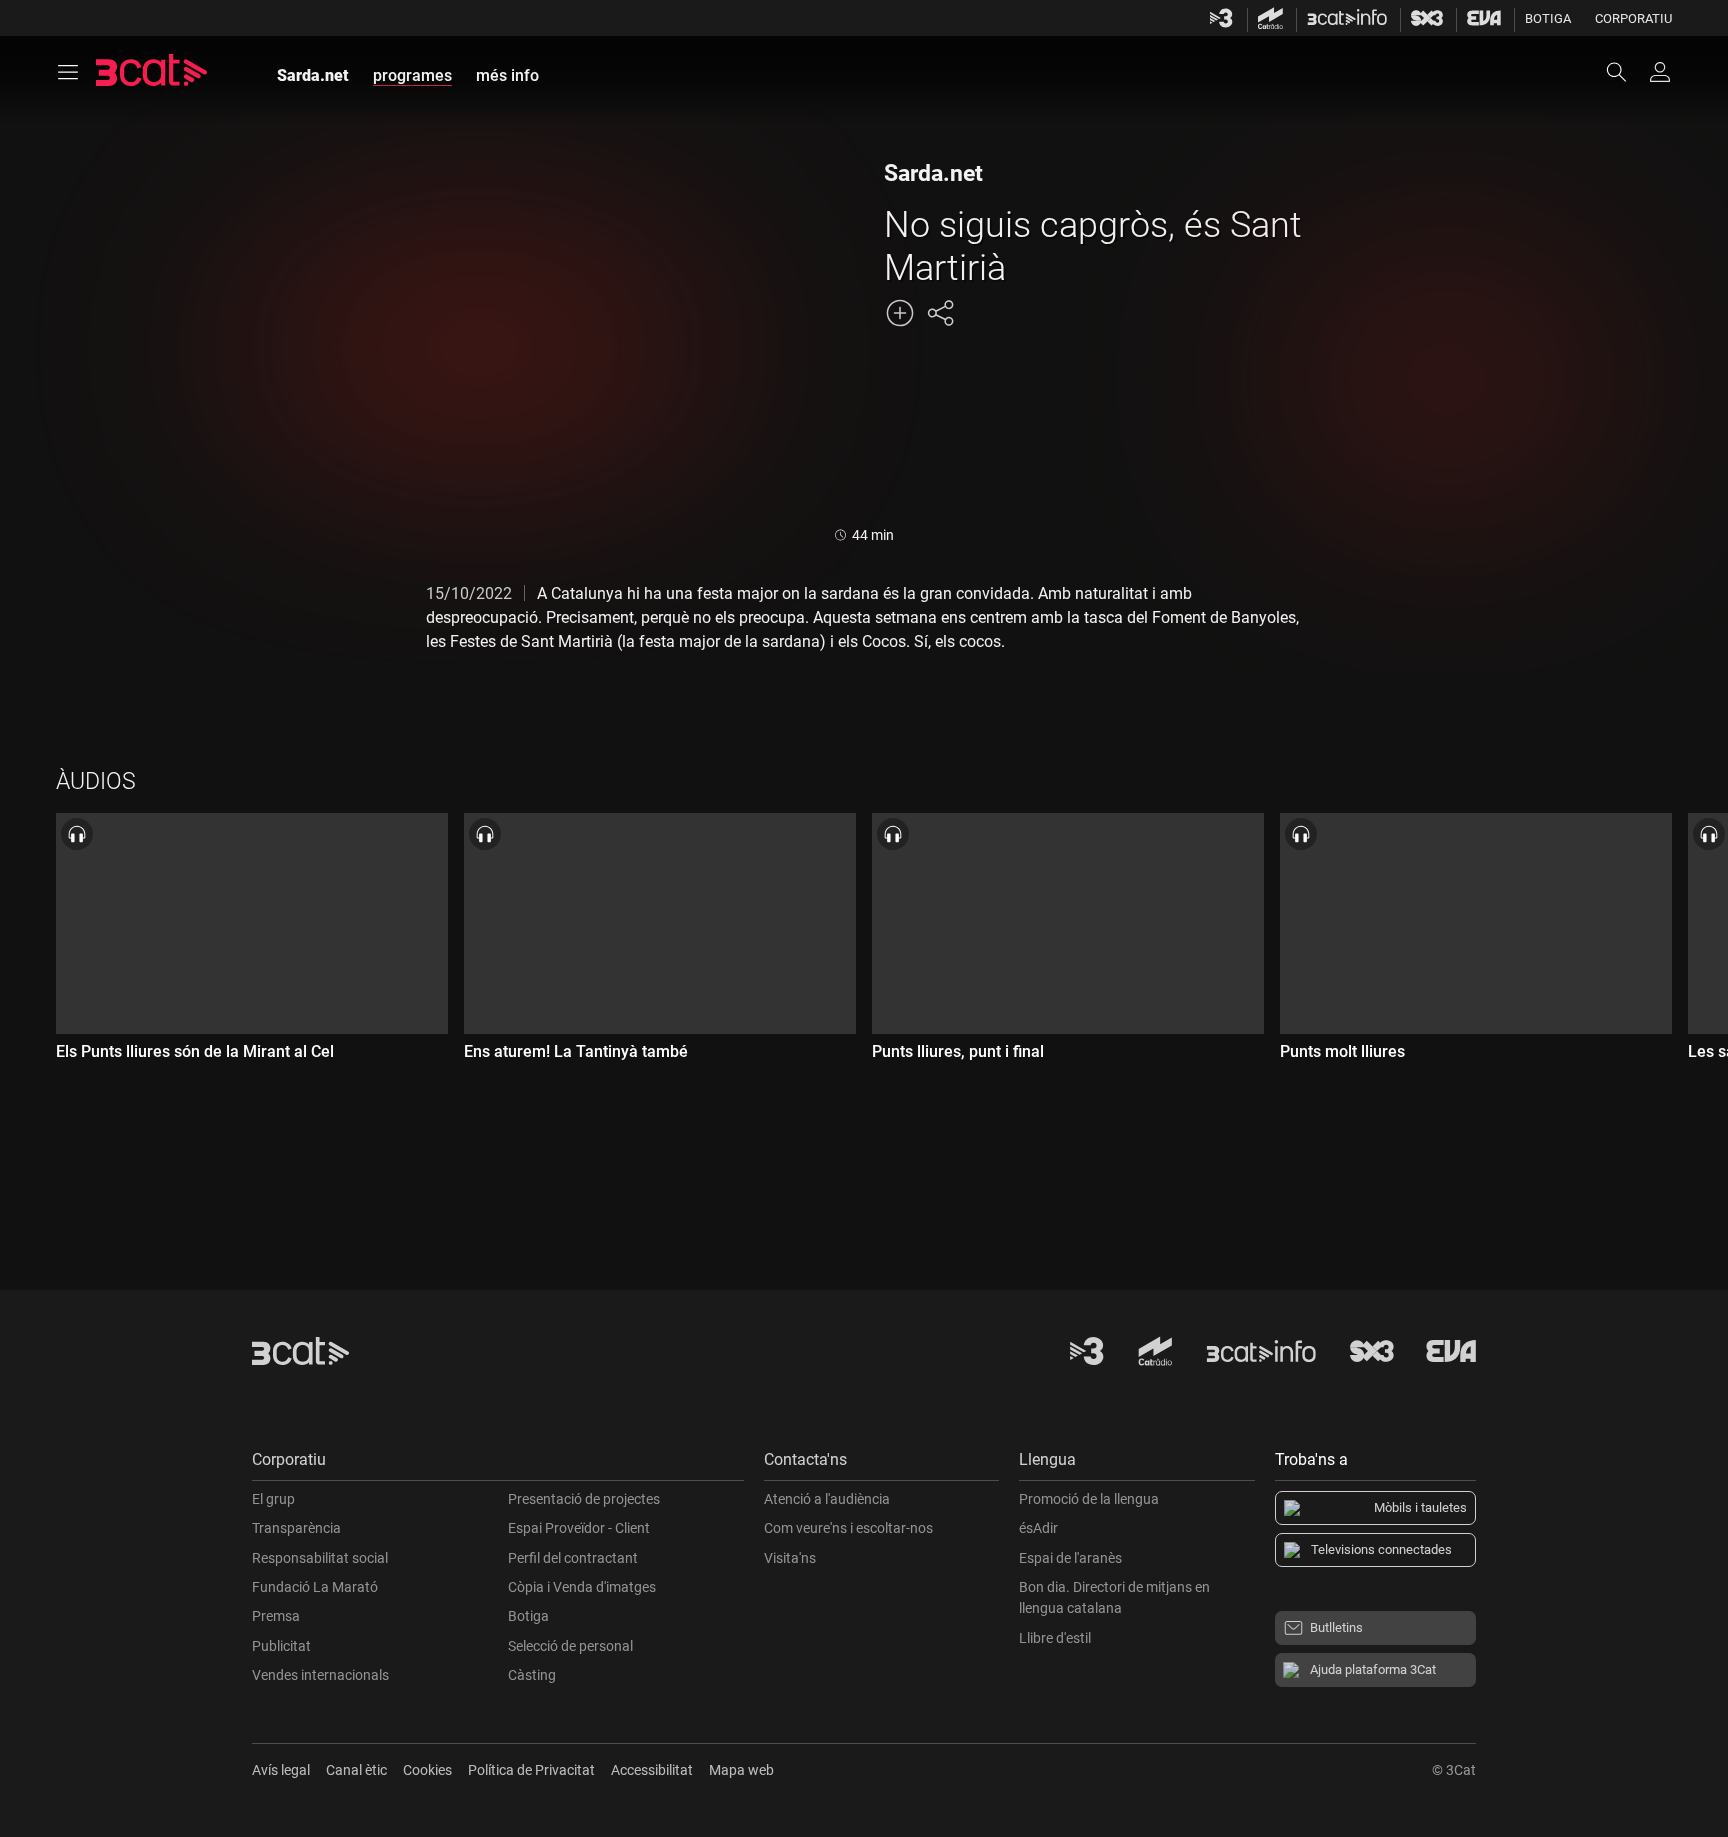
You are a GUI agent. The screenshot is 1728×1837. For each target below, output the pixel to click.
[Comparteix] (940, 313)
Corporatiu (1633, 18)
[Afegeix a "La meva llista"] (900, 313)
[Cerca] (1626, 72)
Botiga (1548, 18)
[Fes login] (1660, 72)
